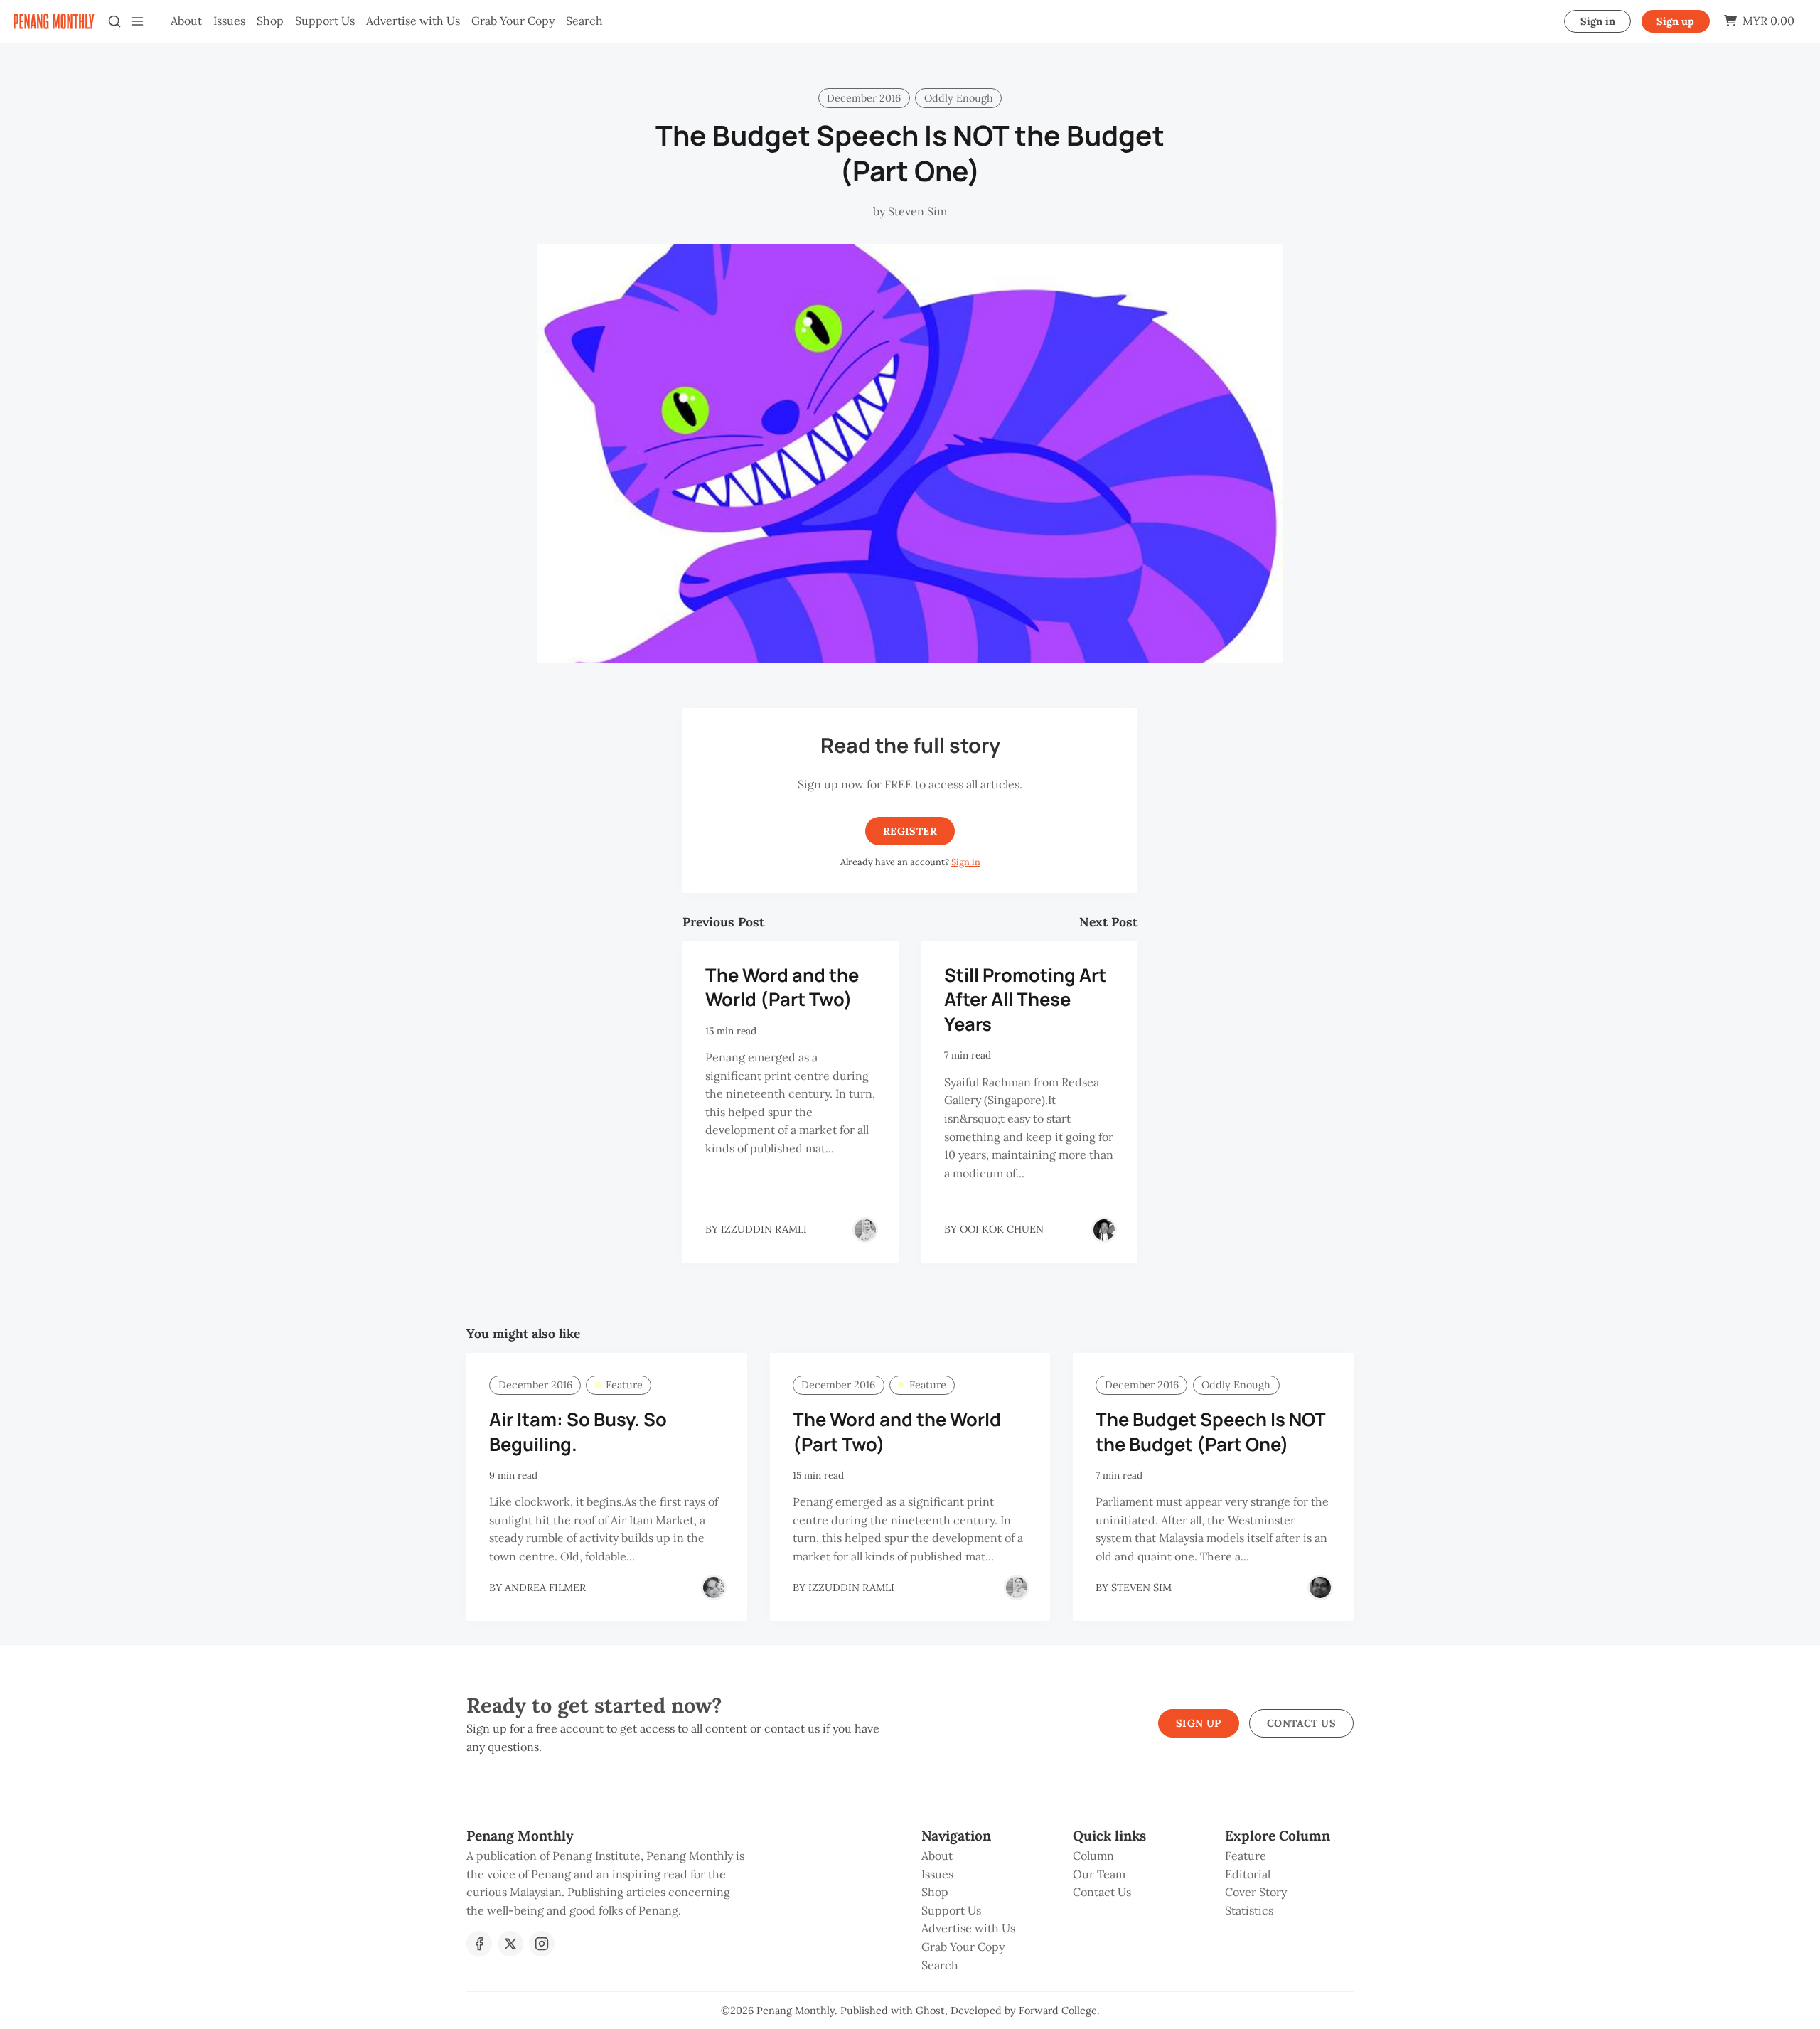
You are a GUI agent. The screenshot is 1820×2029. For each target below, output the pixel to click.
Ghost (930, 2011)
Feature (624, 1385)
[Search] (114, 21)
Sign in (1598, 21)
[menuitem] (186, 21)
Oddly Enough (959, 98)
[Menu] (137, 21)
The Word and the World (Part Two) (782, 987)
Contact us (1301, 1723)
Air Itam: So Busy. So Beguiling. (578, 1432)
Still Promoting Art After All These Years (1025, 1000)
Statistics (1249, 1910)
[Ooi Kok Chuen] (1104, 1230)
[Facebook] (479, 1944)
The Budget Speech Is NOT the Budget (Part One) (1210, 1432)
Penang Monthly (796, 2011)
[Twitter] (510, 1944)
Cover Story (1256, 1892)
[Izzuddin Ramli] (865, 1230)
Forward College (1058, 2011)
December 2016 (864, 98)
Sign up (1675, 21)
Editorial (1248, 1874)
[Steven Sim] (1320, 1588)
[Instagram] (542, 1944)
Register (910, 831)
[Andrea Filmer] (714, 1588)
